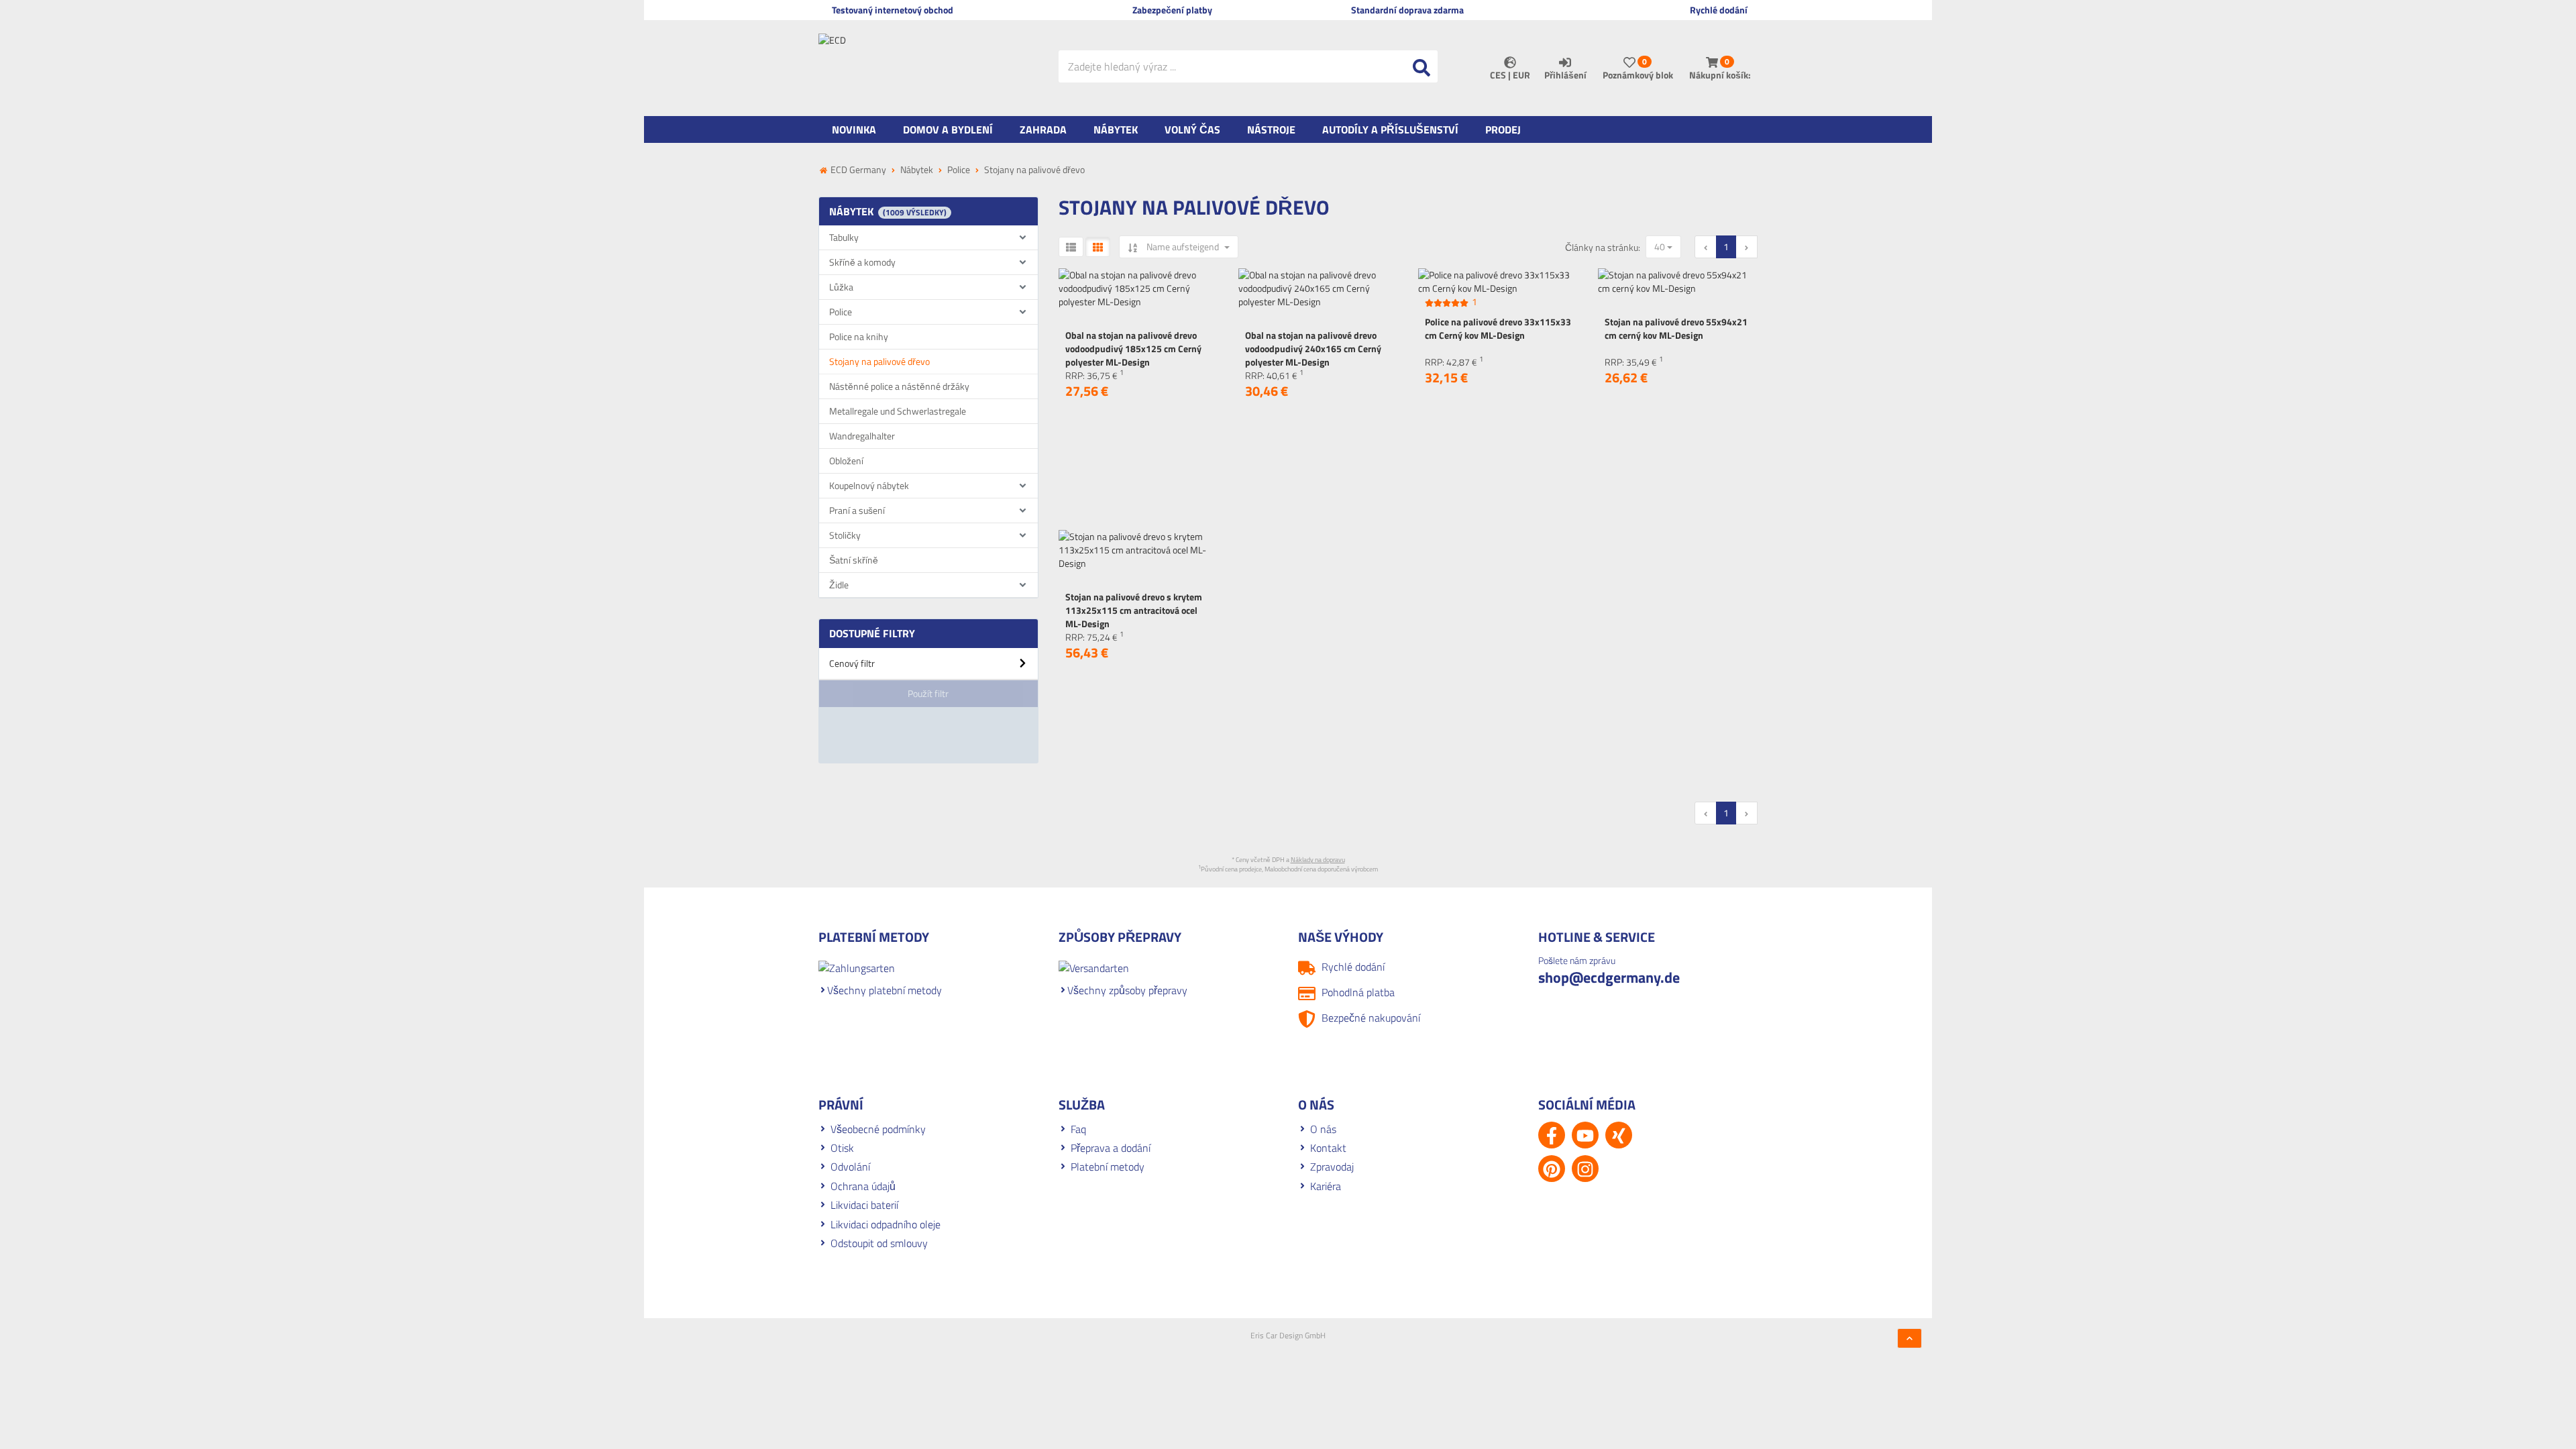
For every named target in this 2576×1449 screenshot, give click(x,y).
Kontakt (1328, 1148)
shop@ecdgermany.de (1609, 977)
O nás (1323, 1129)
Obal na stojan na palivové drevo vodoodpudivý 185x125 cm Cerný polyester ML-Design (1133, 348)
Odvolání (850, 1167)
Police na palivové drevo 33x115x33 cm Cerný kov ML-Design (1498, 328)
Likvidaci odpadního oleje (885, 1224)
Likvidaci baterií (864, 1205)
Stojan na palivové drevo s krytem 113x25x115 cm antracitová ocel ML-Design (1134, 610)
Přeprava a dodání (1111, 1148)
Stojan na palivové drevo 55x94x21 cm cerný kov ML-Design (1676, 328)
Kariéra (1326, 1186)
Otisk (842, 1148)
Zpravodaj (1332, 1167)
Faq (1078, 1129)
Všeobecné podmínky (878, 1129)
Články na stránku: (1603, 248)
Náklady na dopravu (1318, 860)
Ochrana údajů (863, 1186)
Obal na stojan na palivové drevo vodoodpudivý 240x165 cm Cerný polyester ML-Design (1313, 348)
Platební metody (1108, 1167)
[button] (928, 668)
